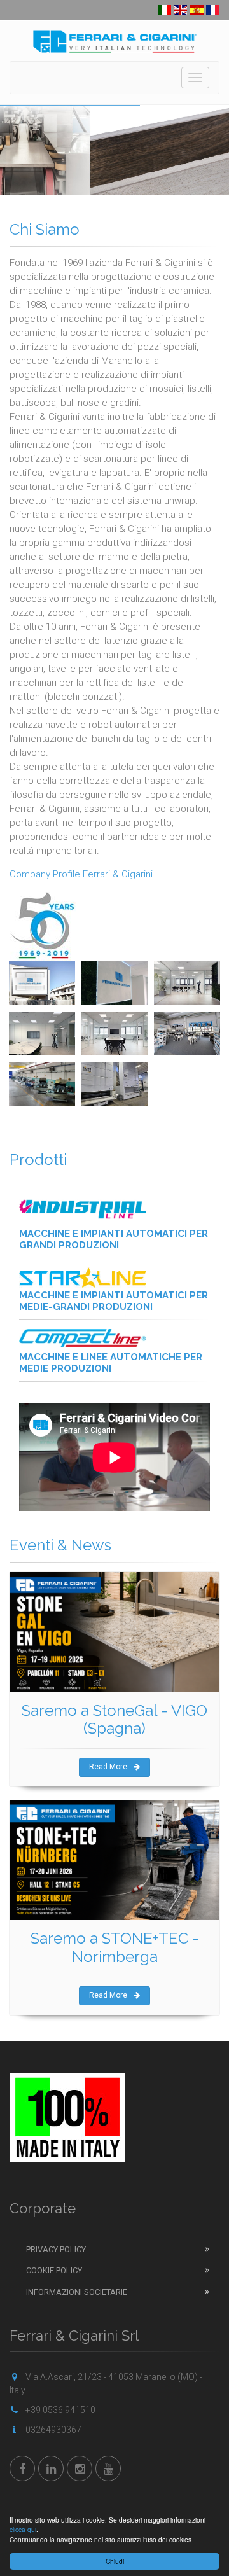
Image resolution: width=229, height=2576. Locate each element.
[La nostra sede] (42, 983)
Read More (108, 1767)
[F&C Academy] (187, 1034)
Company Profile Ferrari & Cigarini (81, 874)
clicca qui (23, 2529)
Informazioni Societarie (77, 2292)
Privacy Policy (56, 2249)
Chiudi (115, 2561)
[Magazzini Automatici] (114, 1084)
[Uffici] (187, 983)
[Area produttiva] (42, 1084)
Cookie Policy (54, 2270)
